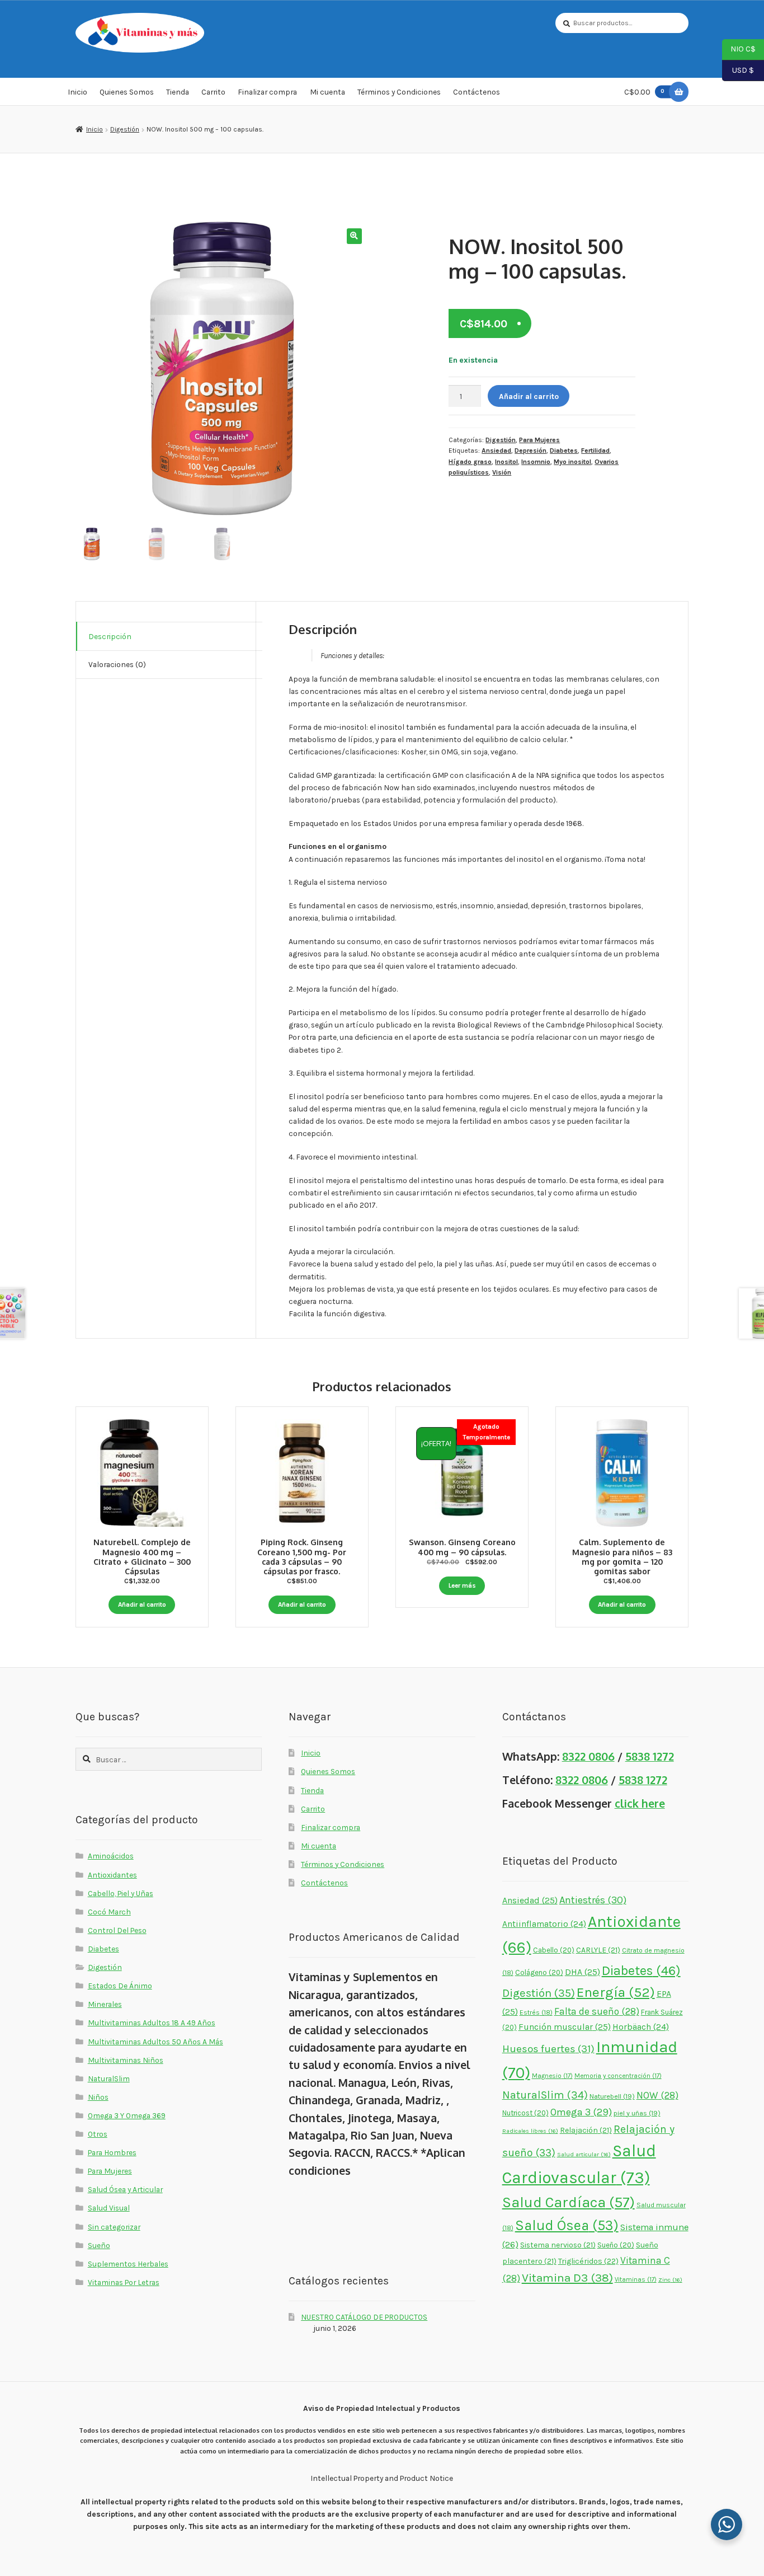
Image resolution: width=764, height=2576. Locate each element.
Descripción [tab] (110, 636)
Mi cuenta (327, 92)
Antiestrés (593, 1900)
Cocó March (109, 1912)
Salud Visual (109, 2208)
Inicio (77, 92)
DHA (583, 1972)
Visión (502, 472)
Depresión (530, 451)
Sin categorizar (114, 2227)
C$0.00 (644, 92)
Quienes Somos (127, 92)
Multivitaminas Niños (126, 2060)
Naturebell (612, 2096)
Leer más (462, 1585)
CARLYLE (598, 1950)
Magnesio (552, 2076)
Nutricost (525, 2113)
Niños (98, 2097)
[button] (354, 236)
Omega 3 (581, 2112)
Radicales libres (530, 2131)
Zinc (670, 2280)
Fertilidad (595, 451)
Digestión (125, 129)
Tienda (178, 92)
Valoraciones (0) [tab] (117, 664)
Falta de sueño (597, 2011)
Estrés (536, 2012)
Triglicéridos (588, 2261)
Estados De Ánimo (120, 1986)
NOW (657, 2095)
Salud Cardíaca (569, 2202)
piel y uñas (637, 2113)
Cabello (554, 1950)
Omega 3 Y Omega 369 (127, 2115)
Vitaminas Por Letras (124, 2282)
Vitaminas (636, 2279)
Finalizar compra (267, 92)
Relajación (586, 2130)
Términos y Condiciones (399, 92)
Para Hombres (112, 2152)
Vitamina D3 (567, 2278)
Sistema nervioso (558, 2245)
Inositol (506, 462)
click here (640, 1803)
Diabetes (564, 451)
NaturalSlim (109, 2078)
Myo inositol (572, 462)
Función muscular (565, 2027)
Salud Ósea (567, 2225)
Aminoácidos (111, 1856)
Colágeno (539, 1972)
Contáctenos (477, 92)
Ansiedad (496, 451)
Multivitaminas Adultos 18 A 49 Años (152, 2023)
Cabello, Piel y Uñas (121, 1893)
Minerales (105, 2004)
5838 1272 (650, 1756)
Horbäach (641, 2027)
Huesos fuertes (548, 2049)
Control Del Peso (117, 1930)
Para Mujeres (539, 440)
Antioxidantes (112, 1875)
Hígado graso (470, 462)
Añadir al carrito (529, 396)
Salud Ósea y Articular (125, 2189)
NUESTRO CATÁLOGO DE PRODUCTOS (364, 2317)
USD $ (738, 69)
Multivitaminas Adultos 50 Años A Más (155, 2042)
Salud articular (584, 2154)
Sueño (99, 2245)
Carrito (213, 92)
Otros (98, 2134)
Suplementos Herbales (128, 2264)
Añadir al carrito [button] (142, 1604)
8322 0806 (588, 1756)
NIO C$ (739, 49)
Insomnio (536, 462)
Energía (616, 1992)
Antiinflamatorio (544, 1924)
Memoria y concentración (618, 2076)
